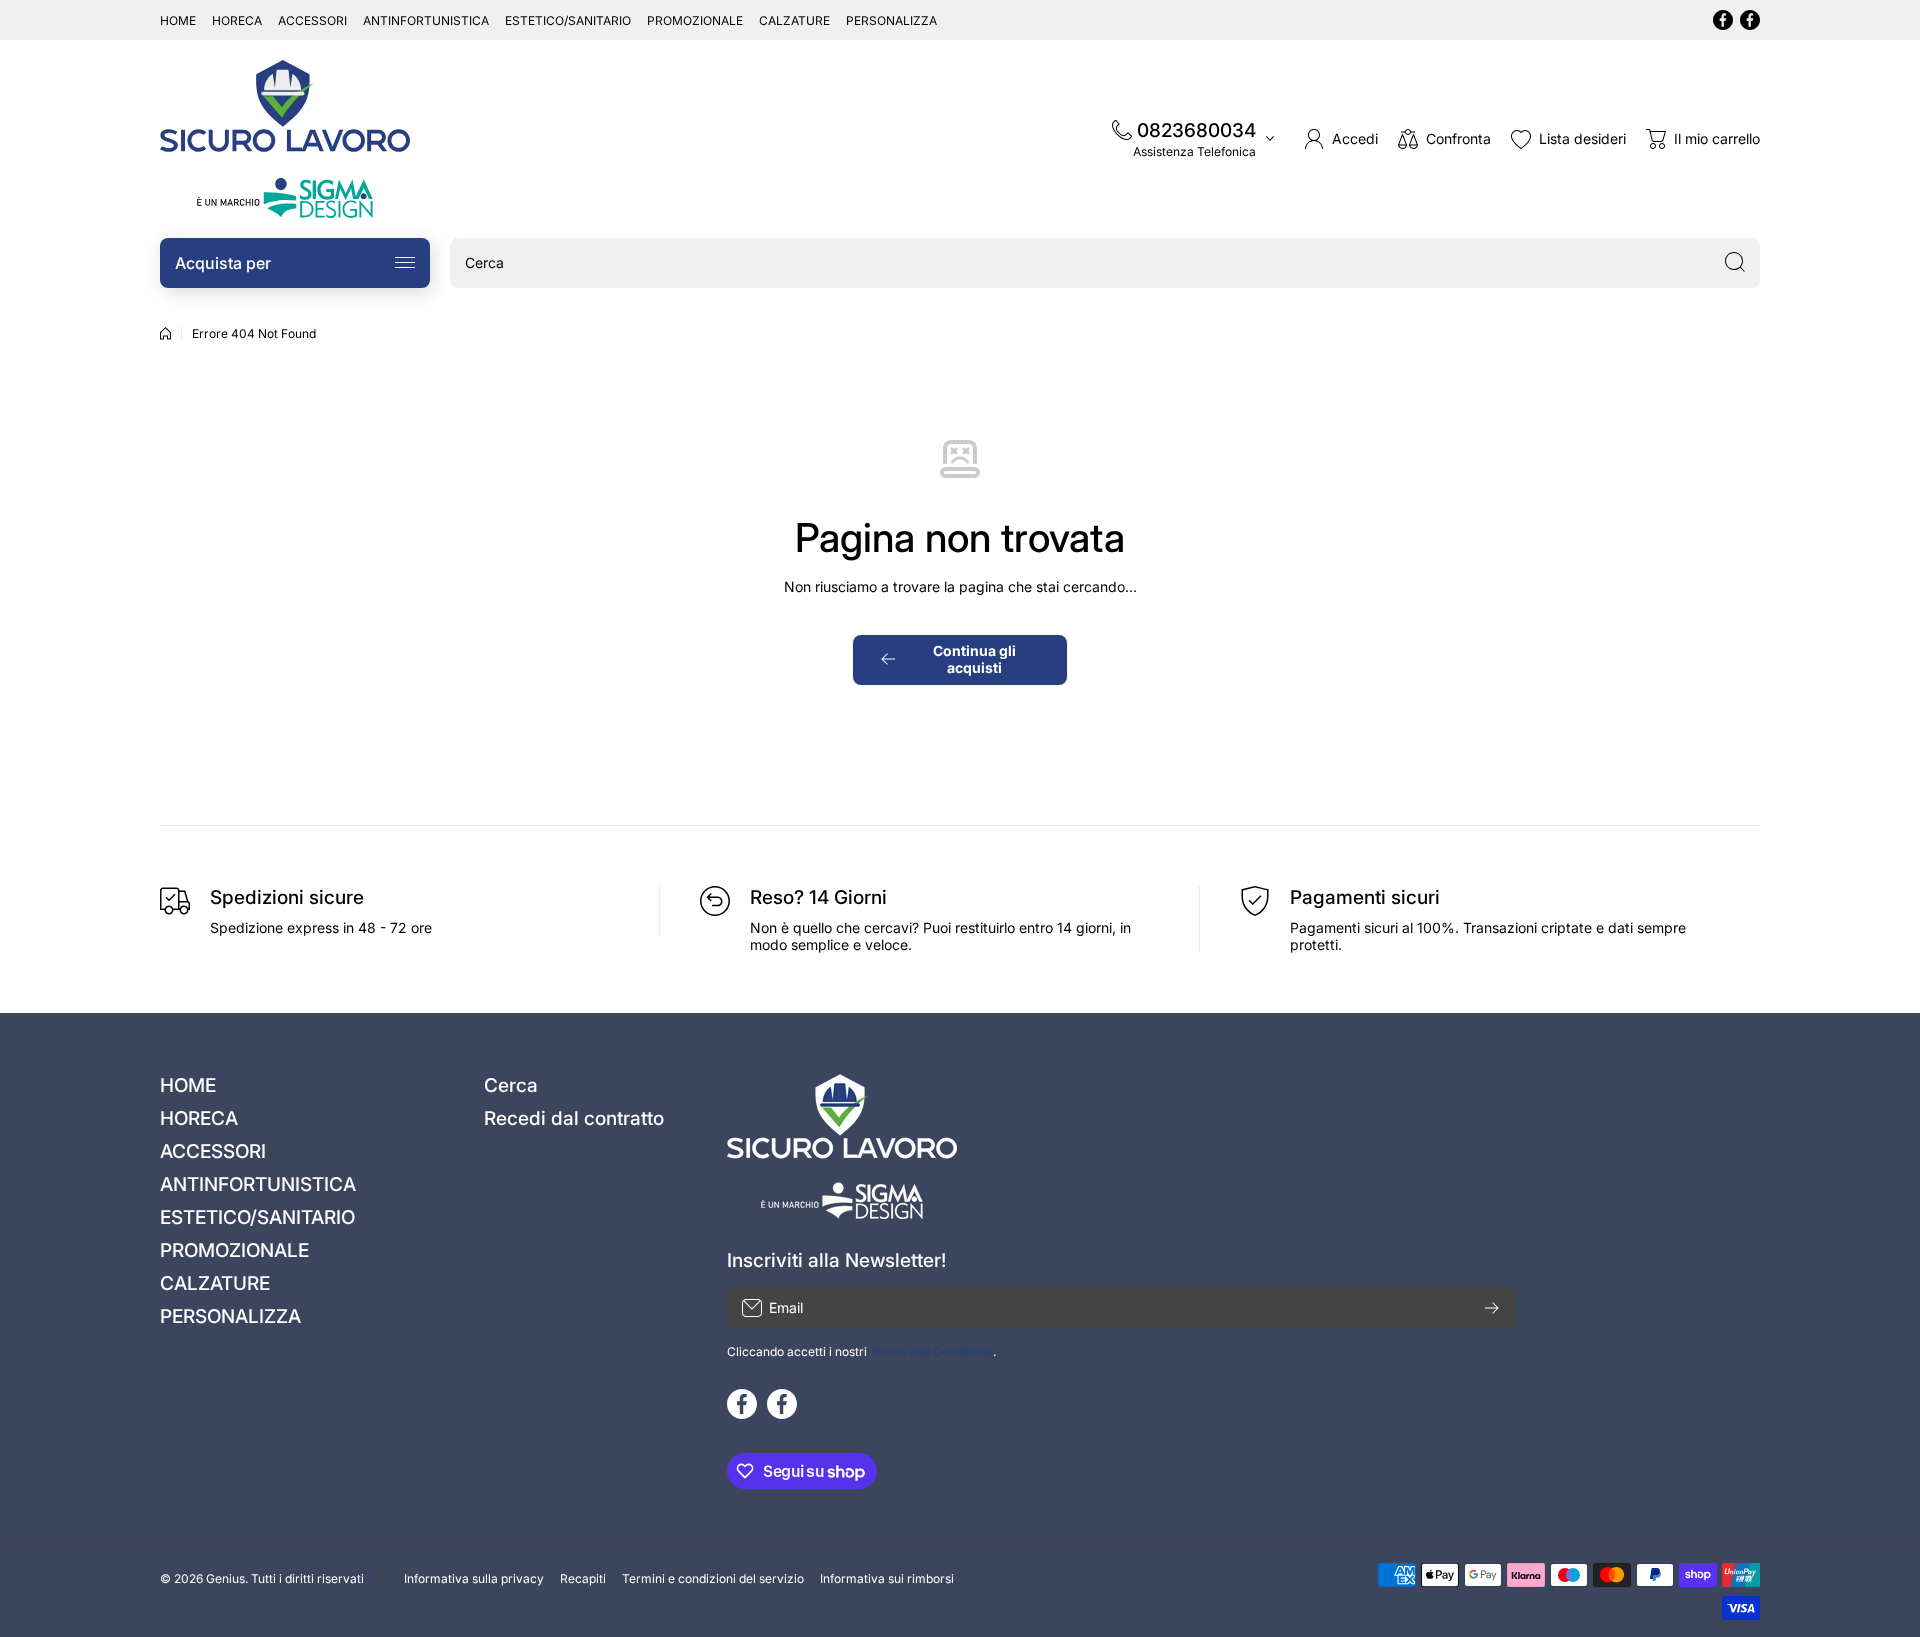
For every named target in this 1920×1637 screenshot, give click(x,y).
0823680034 (1196, 130)
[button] (1703, 139)
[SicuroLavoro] (285, 139)
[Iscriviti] (1492, 1308)
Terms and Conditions (931, 1351)
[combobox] (1105, 263)
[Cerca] (1735, 263)
